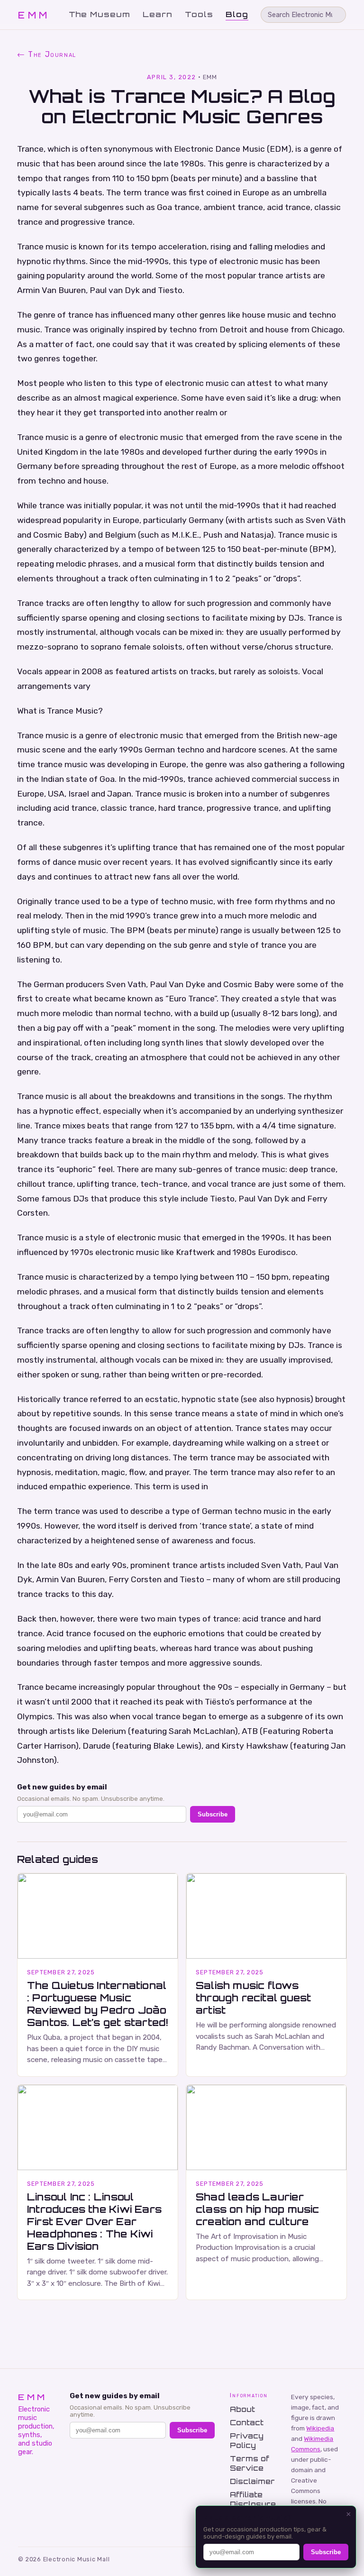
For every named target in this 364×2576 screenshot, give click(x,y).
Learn (158, 14)
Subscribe (213, 1814)
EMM (34, 15)
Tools (199, 14)
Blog (237, 14)
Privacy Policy (247, 2440)
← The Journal (47, 54)
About (242, 2409)
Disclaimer (252, 2481)
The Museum (100, 14)
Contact (247, 2422)
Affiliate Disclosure (253, 2499)
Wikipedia (320, 2428)
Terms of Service (250, 2463)
